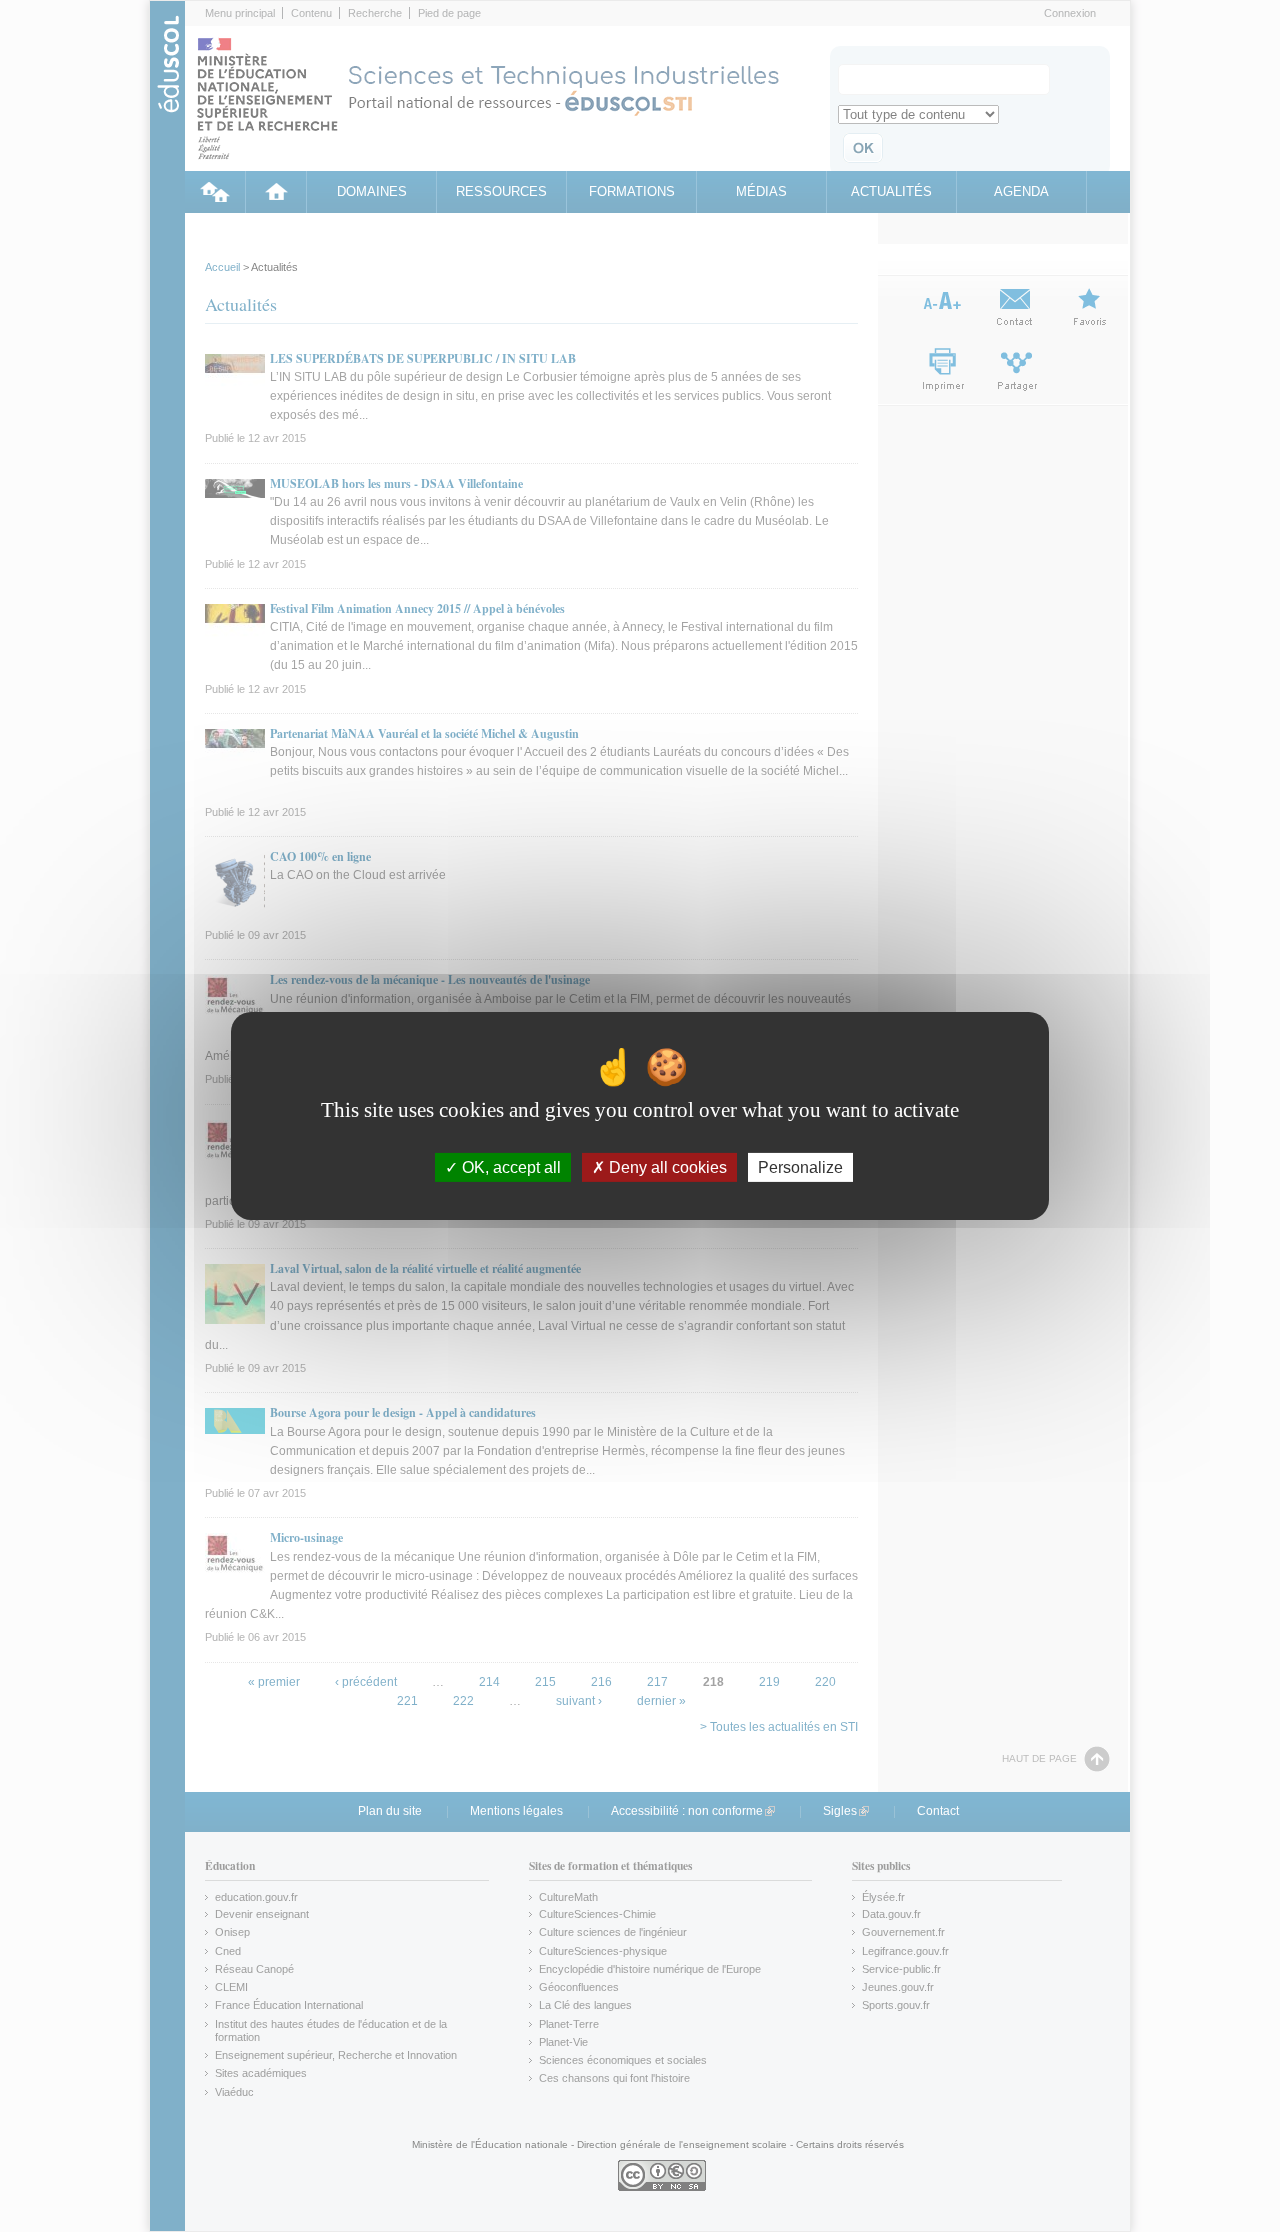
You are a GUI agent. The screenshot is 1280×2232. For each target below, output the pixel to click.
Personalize (800, 1167)
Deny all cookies (666, 1167)
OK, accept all (509, 1167)
